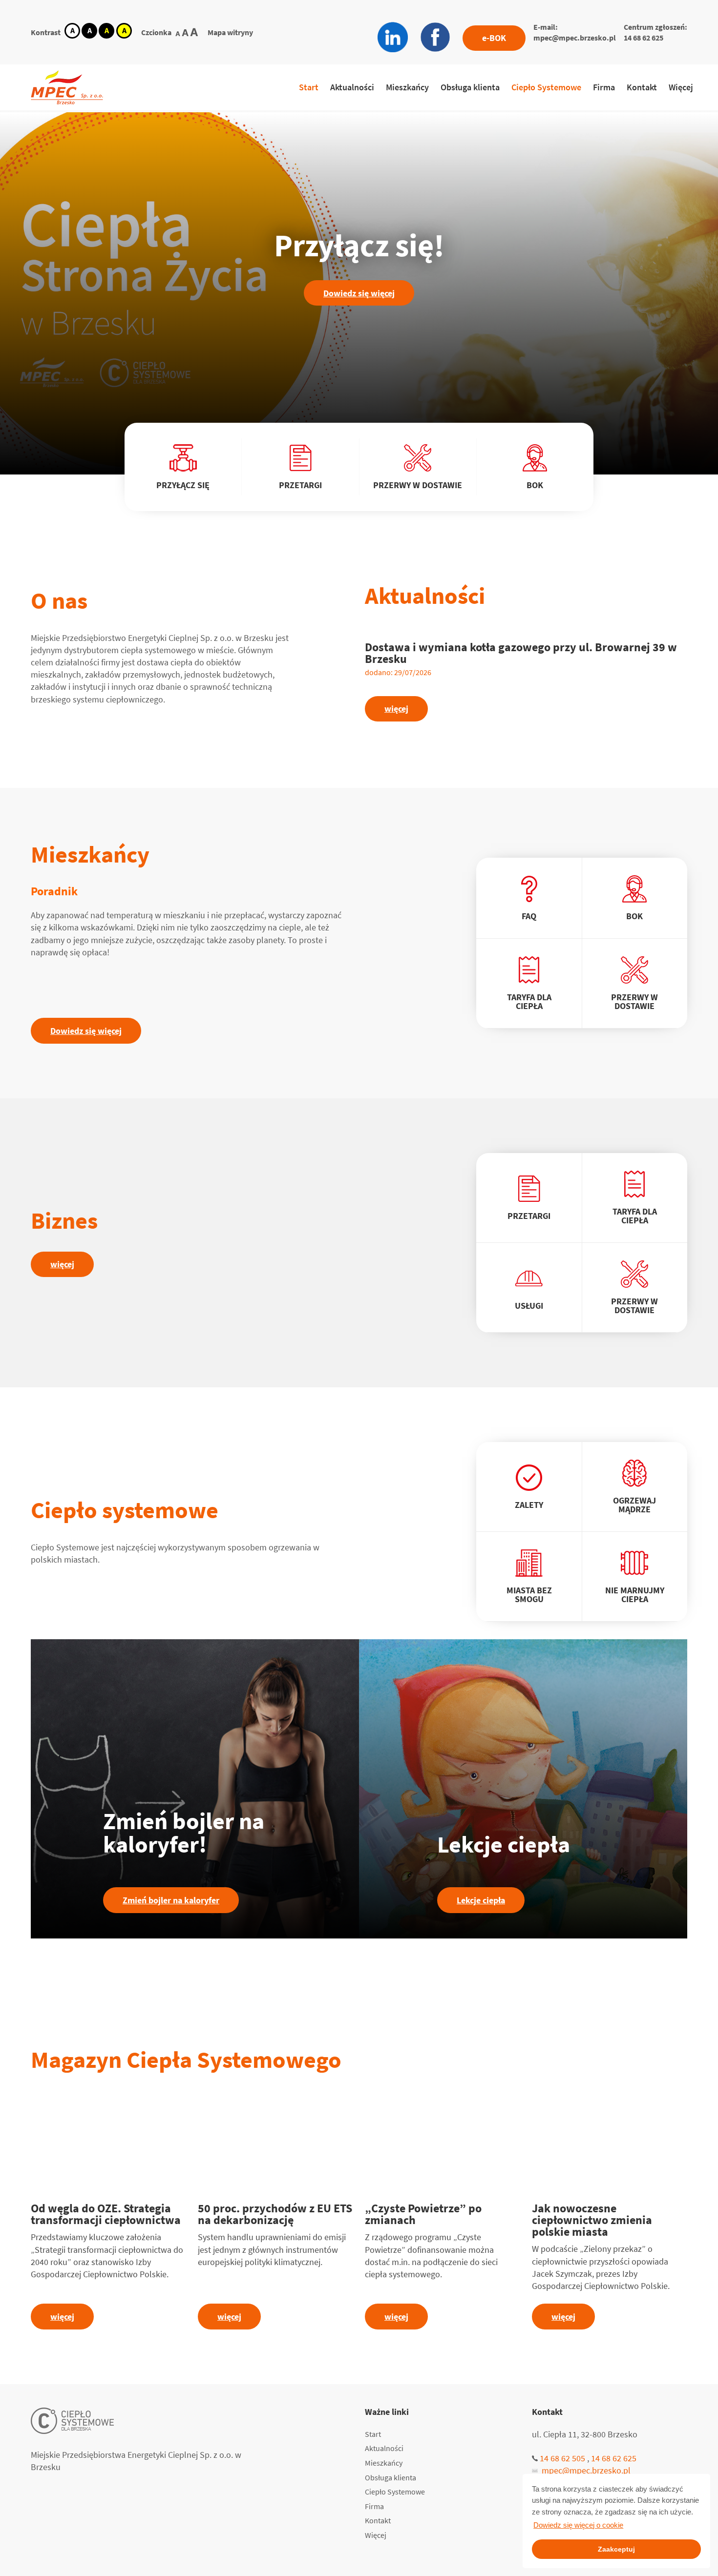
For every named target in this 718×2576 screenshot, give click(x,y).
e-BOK (494, 38)
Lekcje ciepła (481, 1900)
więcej (396, 709)
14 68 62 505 (562, 2458)
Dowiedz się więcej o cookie (578, 2525)
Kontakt (642, 87)
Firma (604, 87)
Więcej (681, 87)
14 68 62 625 (644, 38)
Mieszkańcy (407, 87)
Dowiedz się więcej (359, 293)
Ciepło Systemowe (546, 87)
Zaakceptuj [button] (616, 2549)
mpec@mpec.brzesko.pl (575, 38)
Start (309, 87)
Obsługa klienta (470, 87)
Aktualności (352, 87)
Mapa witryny (230, 32)
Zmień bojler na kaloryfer (171, 1900)
